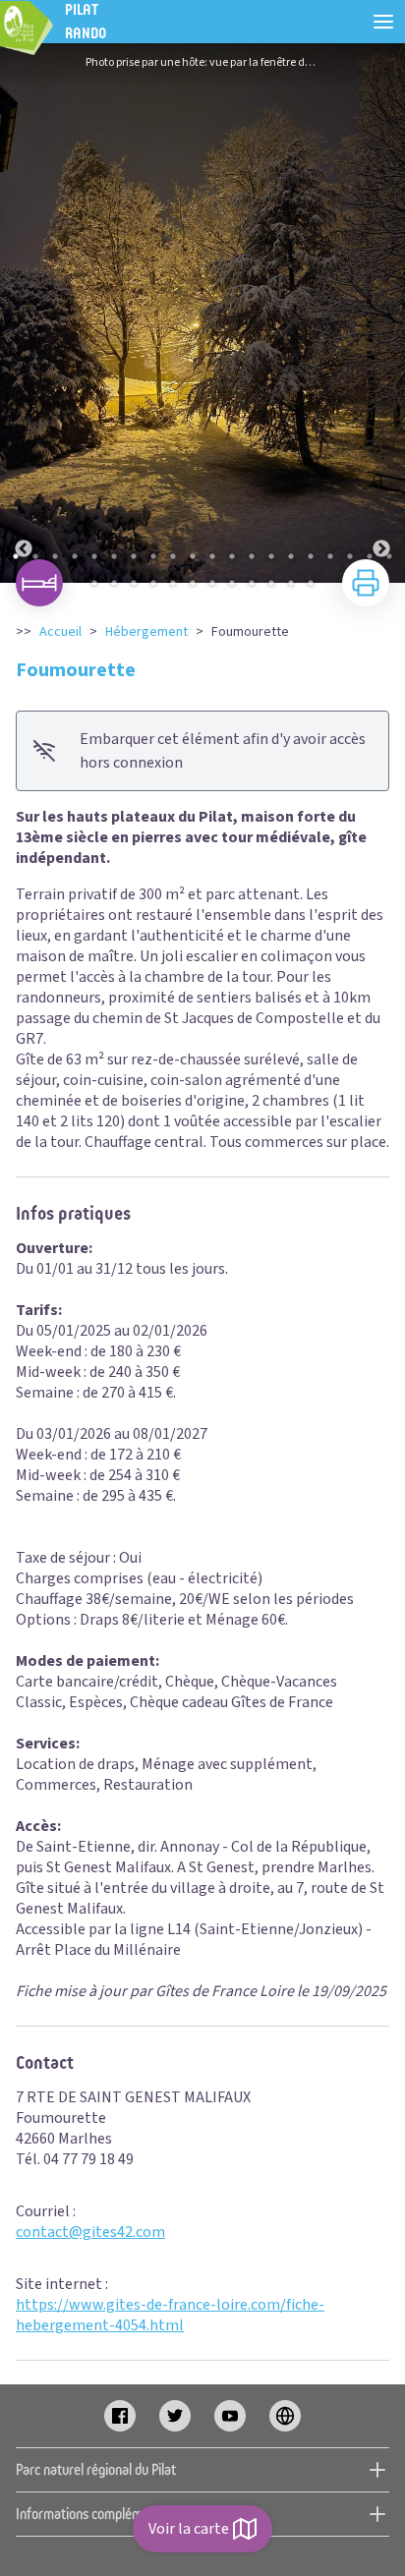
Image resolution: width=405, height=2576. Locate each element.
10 (193, 556)
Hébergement (146, 632)
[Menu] (383, 22)
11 (212, 556)
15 (291, 556)
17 (330, 556)
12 (232, 556)
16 (311, 556)
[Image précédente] (24, 313)
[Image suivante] (381, 313)
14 (271, 556)
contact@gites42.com (90, 2232)
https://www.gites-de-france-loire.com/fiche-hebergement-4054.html (170, 2315)
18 (350, 556)
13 (252, 556)
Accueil (60, 632)
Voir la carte (189, 2529)
